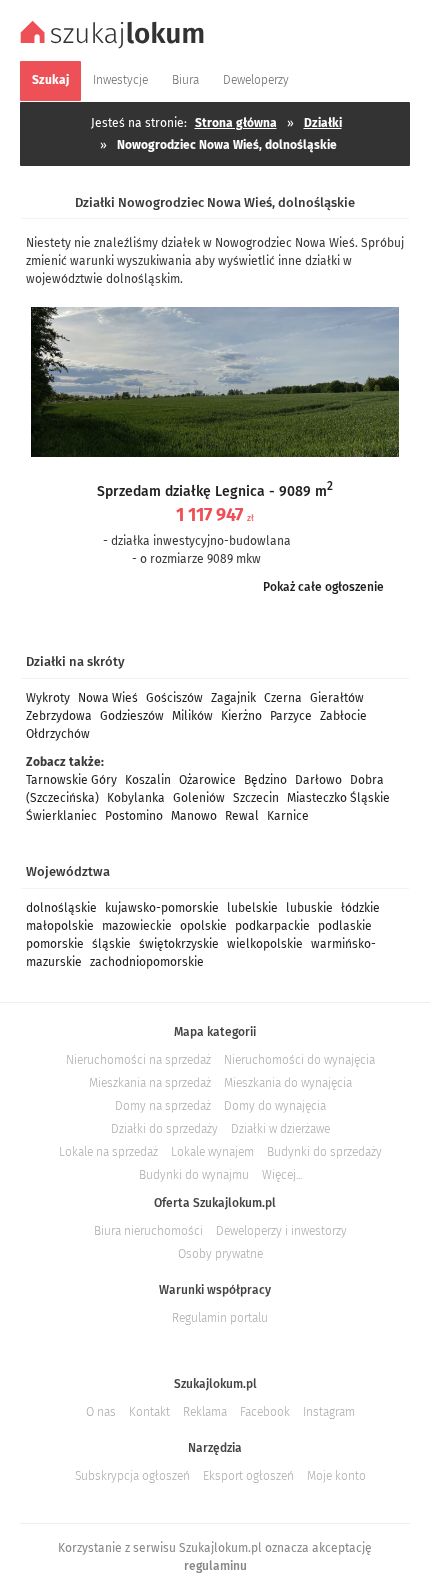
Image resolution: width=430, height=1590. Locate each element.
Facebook (265, 1412)
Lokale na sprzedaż (108, 1152)
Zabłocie (343, 716)
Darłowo (318, 780)
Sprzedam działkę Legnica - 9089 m (215, 491)
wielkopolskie (265, 944)
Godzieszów (132, 716)
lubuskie (309, 908)
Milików (192, 716)
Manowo (194, 816)
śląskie (111, 944)
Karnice (288, 816)
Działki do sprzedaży (164, 1129)
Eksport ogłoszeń (248, 1476)
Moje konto (336, 1476)
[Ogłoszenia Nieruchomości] (115, 46)
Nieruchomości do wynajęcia (299, 1060)
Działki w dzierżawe (280, 1129)
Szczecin (256, 798)
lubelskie (252, 908)
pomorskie (55, 944)
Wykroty (48, 698)
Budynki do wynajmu (194, 1175)
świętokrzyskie (179, 944)
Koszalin (148, 780)
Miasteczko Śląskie (338, 798)
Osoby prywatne (220, 1254)
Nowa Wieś (108, 698)
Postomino (134, 816)
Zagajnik (233, 698)
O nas (101, 1412)
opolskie (203, 926)
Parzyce (291, 716)
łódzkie (360, 908)
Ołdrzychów (58, 734)
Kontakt (149, 1412)
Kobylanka (136, 798)
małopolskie (60, 926)
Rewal (242, 816)
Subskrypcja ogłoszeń (132, 1476)
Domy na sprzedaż (163, 1106)
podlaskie (345, 926)
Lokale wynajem (212, 1152)
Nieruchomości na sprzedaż (138, 1060)
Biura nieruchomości (148, 1231)
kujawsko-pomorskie (162, 908)
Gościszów (174, 698)
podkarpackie (272, 926)
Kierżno (241, 716)
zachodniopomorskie (147, 962)
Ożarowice (207, 780)
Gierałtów (337, 698)
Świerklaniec (61, 816)
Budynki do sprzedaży (324, 1152)
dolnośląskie (61, 908)
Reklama (205, 1412)
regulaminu (215, 1566)
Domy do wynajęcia (275, 1106)
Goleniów (199, 798)
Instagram (329, 1412)
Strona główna (236, 123)
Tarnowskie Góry (71, 780)
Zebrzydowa (59, 716)
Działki (323, 123)
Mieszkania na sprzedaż (150, 1083)
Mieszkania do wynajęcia (288, 1083)
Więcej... (282, 1175)
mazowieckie (137, 926)
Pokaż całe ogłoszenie (323, 587)
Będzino (265, 780)
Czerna (283, 698)
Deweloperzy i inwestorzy (281, 1231)
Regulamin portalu (220, 1318)
